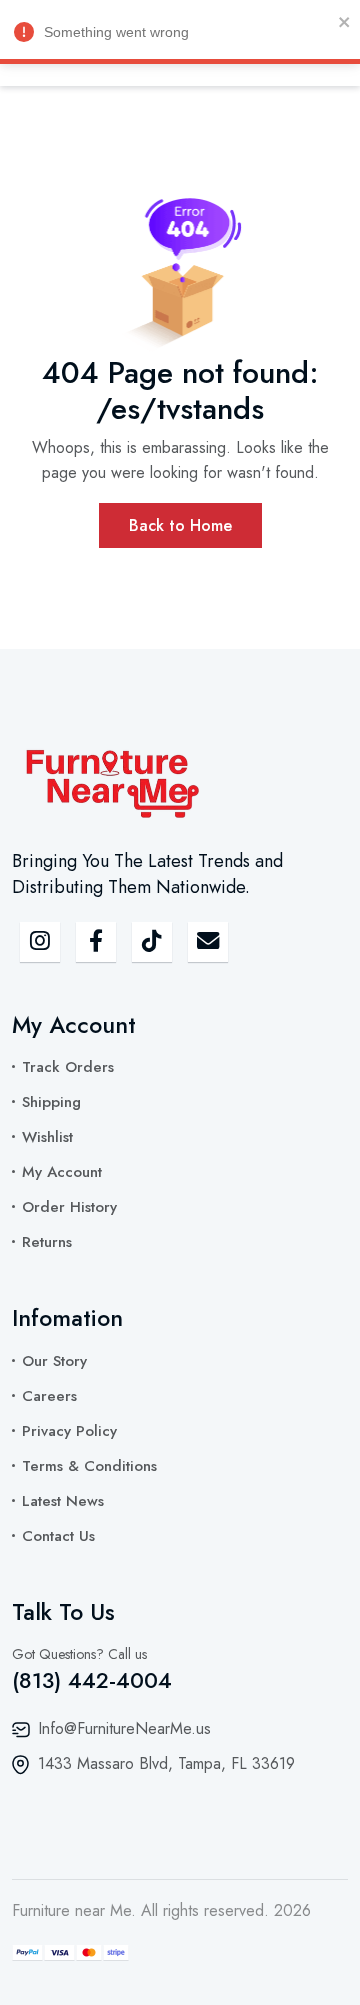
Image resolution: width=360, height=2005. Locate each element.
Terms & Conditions (89, 1466)
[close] (345, 21)
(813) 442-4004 (92, 1680)
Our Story (54, 1361)
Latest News (63, 1501)
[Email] (208, 942)
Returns (47, 1242)
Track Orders (68, 1067)
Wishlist (47, 1137)
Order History (69, 1207)
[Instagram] (40, 942)
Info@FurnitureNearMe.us (124, 1728)
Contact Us (58, 1536)
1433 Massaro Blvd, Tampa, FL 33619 (166, 1763)
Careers (49, 1396)
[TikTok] (152, 942)
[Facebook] (96, 942)
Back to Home (180, 525)
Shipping (51, 1102)
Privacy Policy (69, 1431)
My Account (62, 1172)
